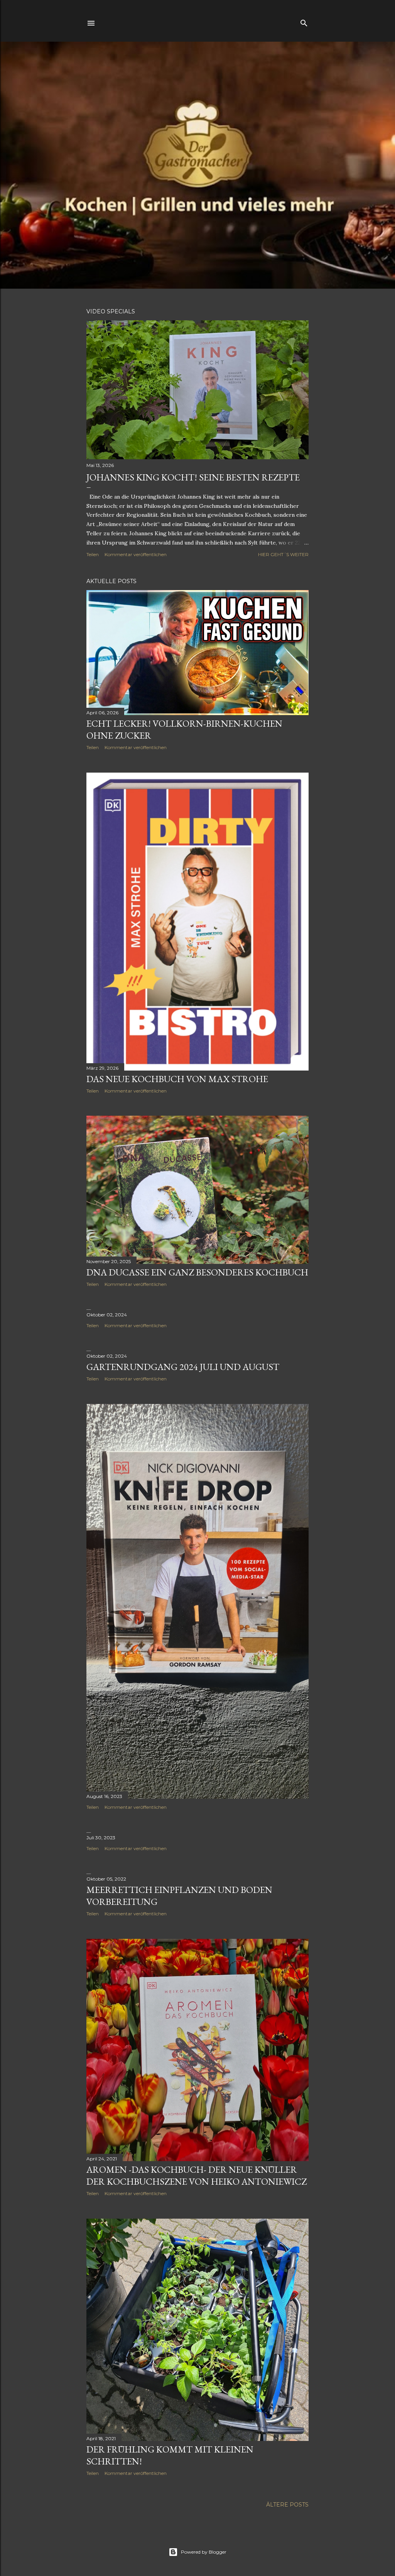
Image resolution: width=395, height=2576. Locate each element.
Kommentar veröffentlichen (136, 554)
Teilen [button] (93, 554)
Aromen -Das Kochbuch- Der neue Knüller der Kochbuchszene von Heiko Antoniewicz (197, 2175)
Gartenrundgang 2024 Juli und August (183, 1367)
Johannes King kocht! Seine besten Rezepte (193, 477)
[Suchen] (304, 21)
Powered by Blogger (204, 2552)
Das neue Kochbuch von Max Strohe (177, 1079)
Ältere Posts (287, 2505)
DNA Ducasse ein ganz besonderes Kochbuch (197, 1272)
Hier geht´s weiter (283, 554)
